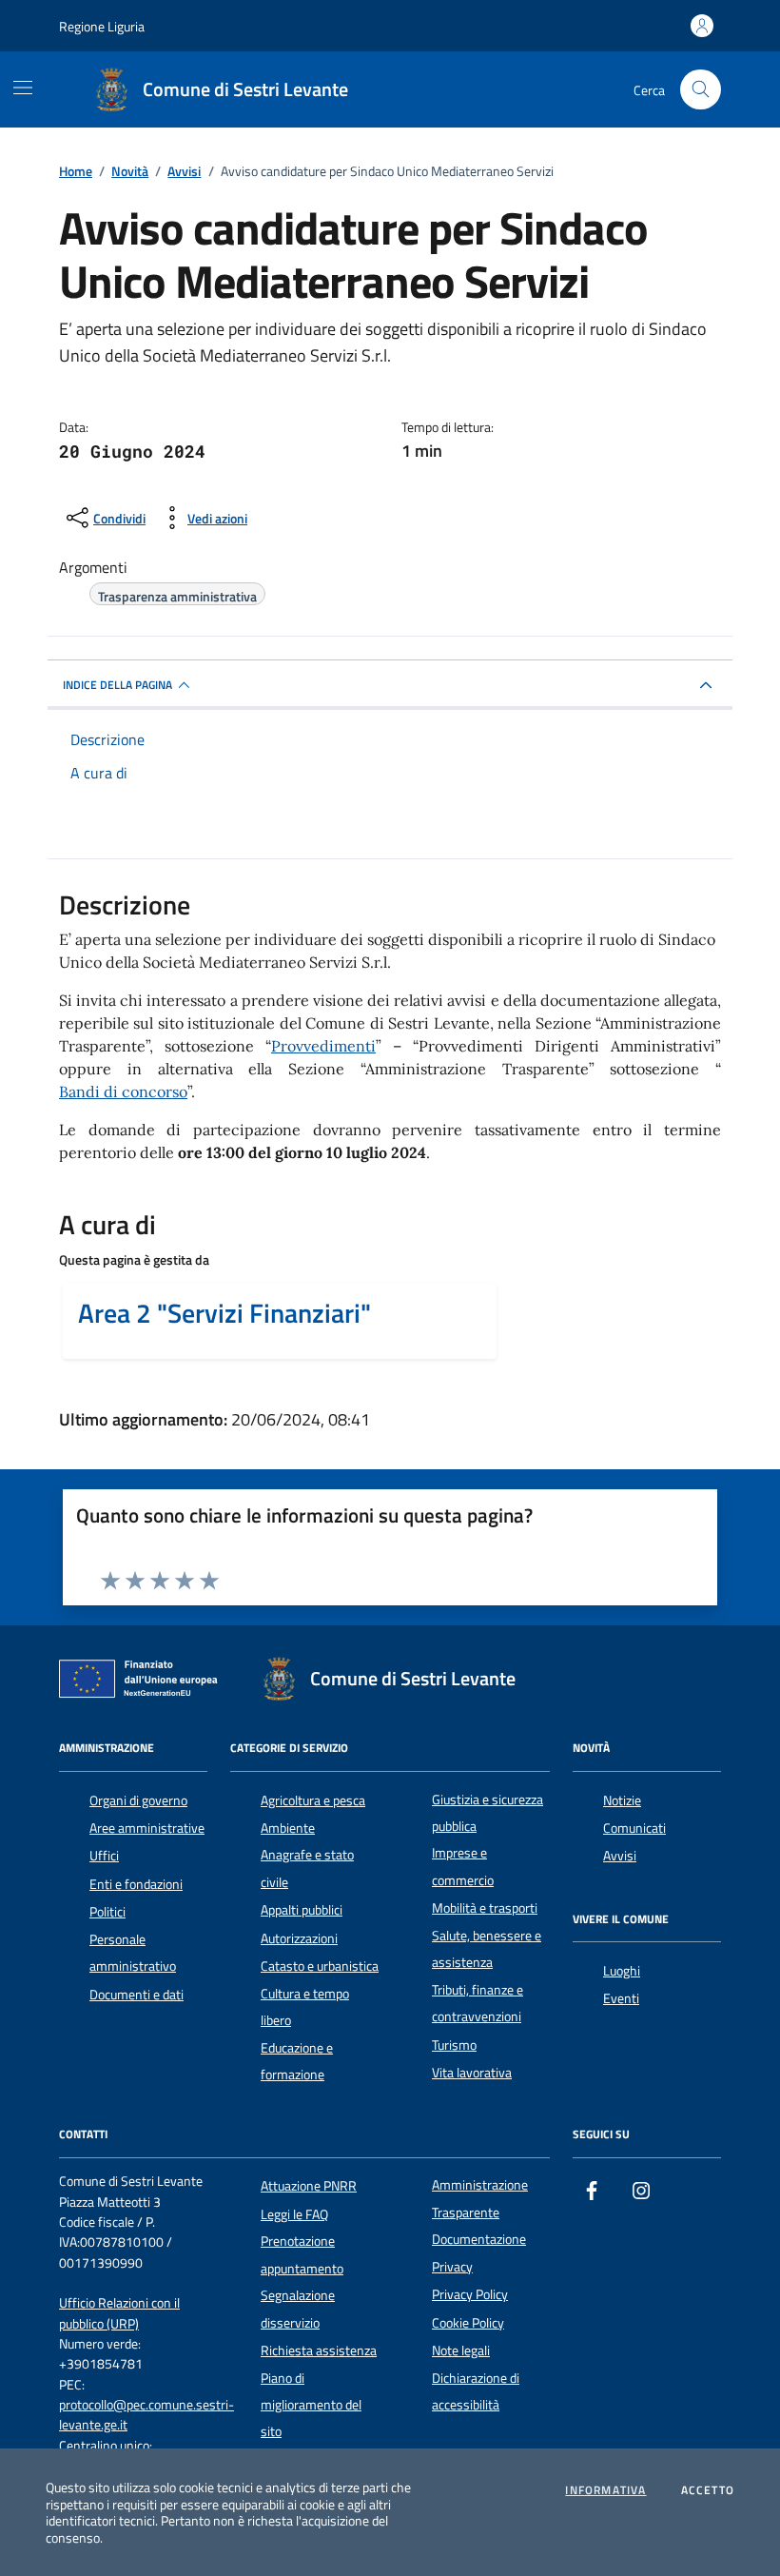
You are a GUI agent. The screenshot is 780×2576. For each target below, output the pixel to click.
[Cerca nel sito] (701, 90)
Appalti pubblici (302, 1910)
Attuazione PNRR (309, 2186)
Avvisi (620, 1856)
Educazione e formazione (297, 2061)
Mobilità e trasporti (485, 1908)
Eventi (621, 1998)
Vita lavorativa (472, 2073)
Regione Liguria (102, 26)
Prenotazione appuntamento (302, 2254)
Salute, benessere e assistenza (487, 1949)
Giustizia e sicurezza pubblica (487, 1813)
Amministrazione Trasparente (480, 2198)
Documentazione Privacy (479, 2252)
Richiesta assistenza (319, 2350)
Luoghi (622, 1971)
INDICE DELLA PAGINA (117, 685)
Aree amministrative (147, 1828)
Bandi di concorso (123, 1091)
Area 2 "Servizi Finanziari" (224, 1313)
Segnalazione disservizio (298, 2309)
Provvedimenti (323, 1046)
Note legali (461, 2350)
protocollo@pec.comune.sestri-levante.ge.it (146, 2415)
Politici (107, 1912)
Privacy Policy (470, 2294)
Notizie (622, 1800)
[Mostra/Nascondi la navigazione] (23, 88)
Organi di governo (138, 1800)
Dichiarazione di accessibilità (476, 2391)
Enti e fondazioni (136, 1884)
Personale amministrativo (133, 1953)
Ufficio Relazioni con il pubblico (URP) (119, 2313)
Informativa (605, 2490)
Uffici (104, 1856)
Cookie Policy (468, 2323)
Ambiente (288, 1828)
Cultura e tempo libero (305, 2007)
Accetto (708, 2490)
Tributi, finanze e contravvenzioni (478, 2003)
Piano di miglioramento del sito (311, 2405)
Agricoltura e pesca (313, 1800)
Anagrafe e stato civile (307, 1868)
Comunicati (634, 1828)
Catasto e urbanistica (320, 1966)
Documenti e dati (136, 1995)
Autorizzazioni (299, 1938)
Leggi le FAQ (294, 2214)
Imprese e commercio (463, 1866)
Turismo (454, 2045)
